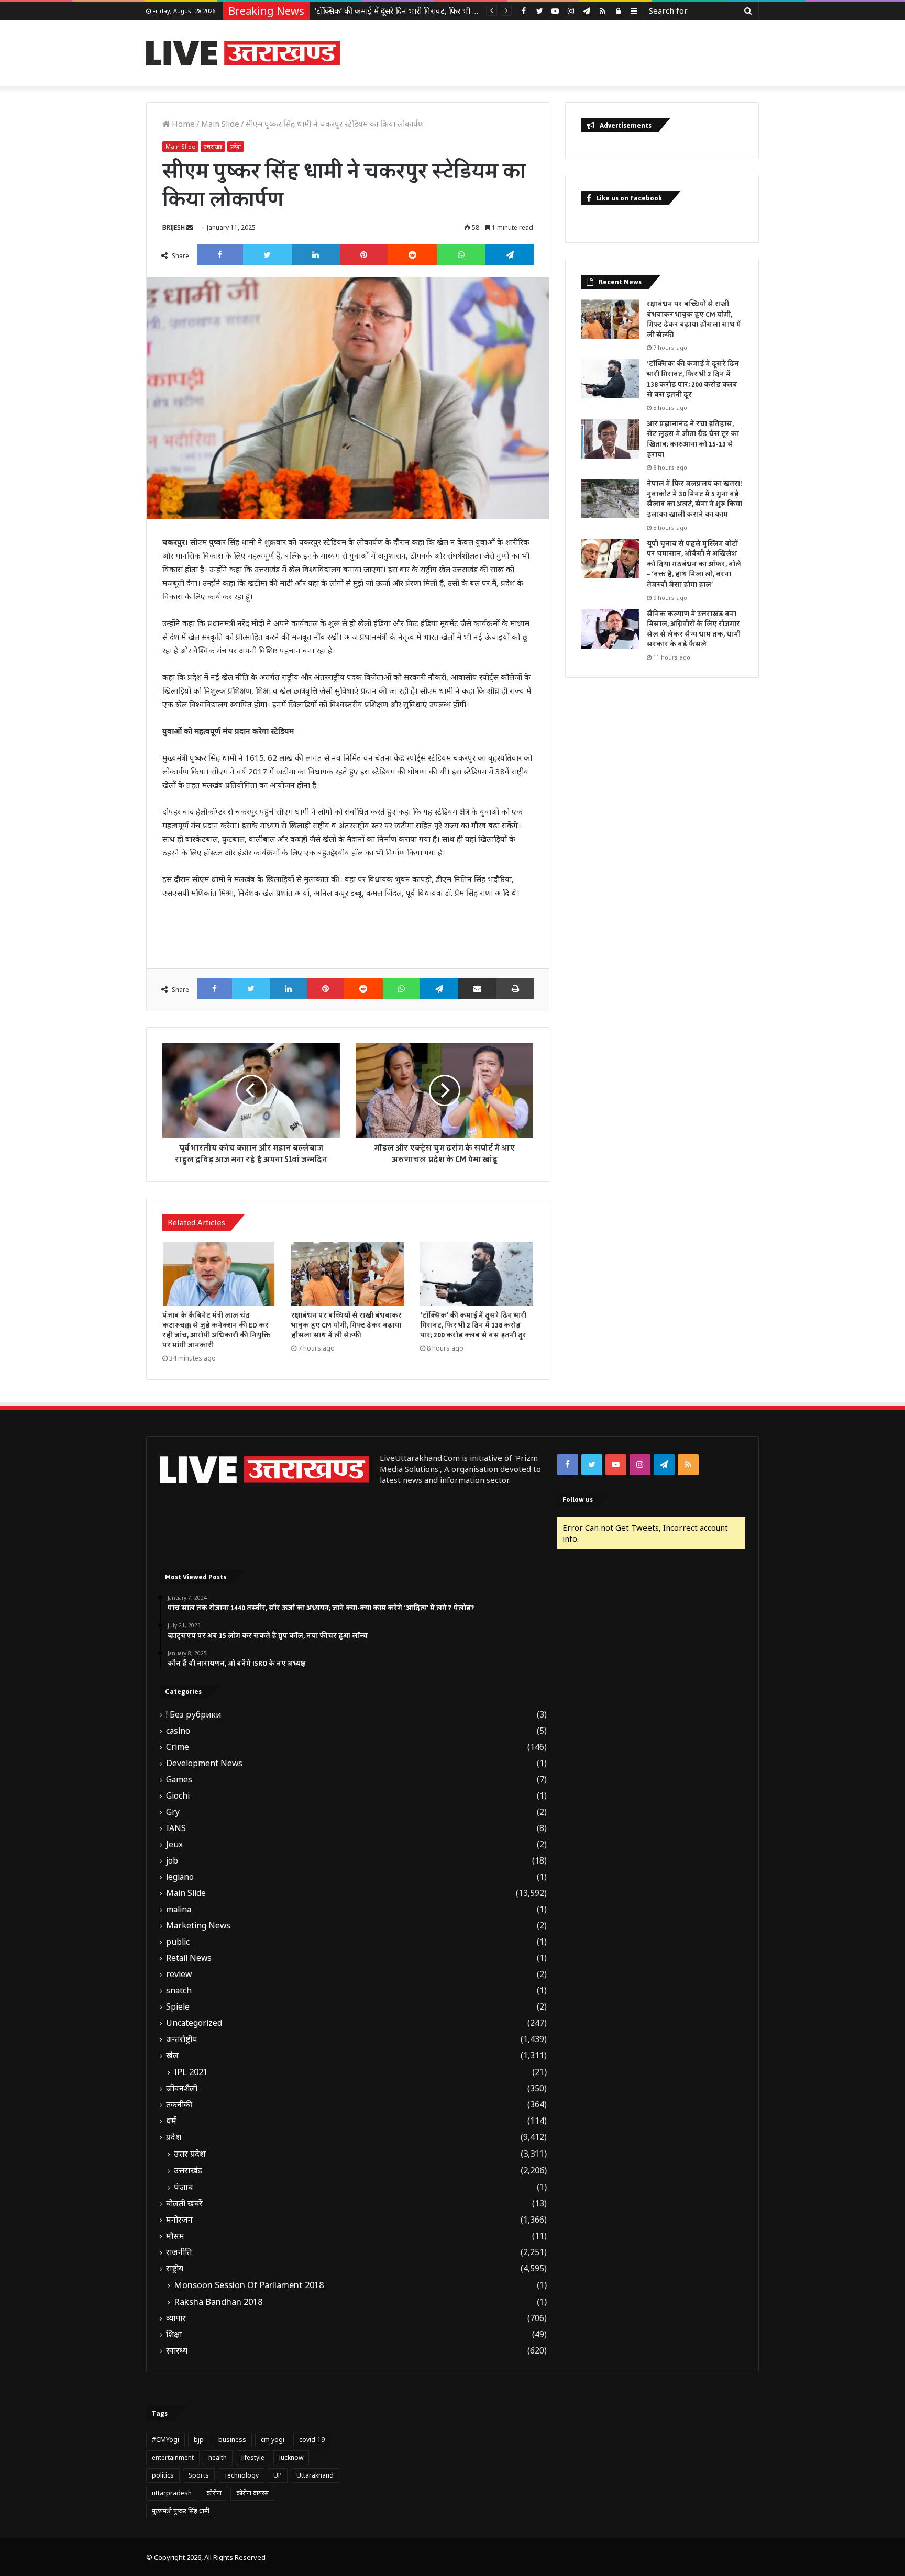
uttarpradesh (172, 2493)
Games (179, 1780)
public (178, 1942)
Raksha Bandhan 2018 (218, 2302)
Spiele (178, 2007)
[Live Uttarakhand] (243, 53)
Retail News (189, 1958)
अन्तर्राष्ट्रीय (181, 2039)
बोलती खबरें (184, 2204)
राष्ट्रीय (175, 2268)
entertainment (173, 2457)
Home (182, 124)
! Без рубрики (194, 1715)
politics (163, 2475)
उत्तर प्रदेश (190, 2154)
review (179, 1974)
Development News (204, 1763)
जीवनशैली (182, 2088)
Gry (173, 1812)
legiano (180, 1877)
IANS (176, 1828)
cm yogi (273, 2440)
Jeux (174, 1844)
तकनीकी (179, 2105)
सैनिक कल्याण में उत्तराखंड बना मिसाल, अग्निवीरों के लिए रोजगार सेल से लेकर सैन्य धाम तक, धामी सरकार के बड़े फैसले (694, 629)
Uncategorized (194, 2023)
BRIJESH (174, 227)
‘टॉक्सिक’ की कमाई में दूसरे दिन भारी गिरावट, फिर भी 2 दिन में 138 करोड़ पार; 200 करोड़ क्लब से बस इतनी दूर (473, 1325)
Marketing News (198, 1926)
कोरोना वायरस (252, 2493)
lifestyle (253, 2457)
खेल (172, 2055)
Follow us (578, 1499)
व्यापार (176, 2318)
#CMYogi (165, 2440)
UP (278, 2475)
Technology (241, 2475)
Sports (199, 2475)
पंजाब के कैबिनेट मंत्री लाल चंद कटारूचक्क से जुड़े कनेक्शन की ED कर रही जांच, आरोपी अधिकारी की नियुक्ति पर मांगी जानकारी (217, 1330)
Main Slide (220, 124)
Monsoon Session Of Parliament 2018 (249, 2285)
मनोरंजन (179, 2220)
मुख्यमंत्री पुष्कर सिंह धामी (181, 2511)
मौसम (175, 2236)
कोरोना (214, 2493)
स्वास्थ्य (177, 2351)
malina (179, 1909)
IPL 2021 (191, 2072)
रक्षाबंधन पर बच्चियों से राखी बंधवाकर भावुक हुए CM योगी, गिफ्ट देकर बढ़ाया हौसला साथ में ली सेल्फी (346, 1325)
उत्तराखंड (213, 146)
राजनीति (179, 2252)
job (172, 1861)
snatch (179, 1990)
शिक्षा (174, 2334)
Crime (178, 1747)
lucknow (291, 2457)
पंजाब (184, 2187)
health (218, 2457)
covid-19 (312, 2440)
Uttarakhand (315, 2475)
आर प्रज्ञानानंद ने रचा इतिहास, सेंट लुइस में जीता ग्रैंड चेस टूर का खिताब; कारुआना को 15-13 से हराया (462, 10)
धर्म (171, 2121)
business (232, 2440)
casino (178, 1731)
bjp (199, 2440)
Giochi (178, 1796)
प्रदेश (236, 146)
